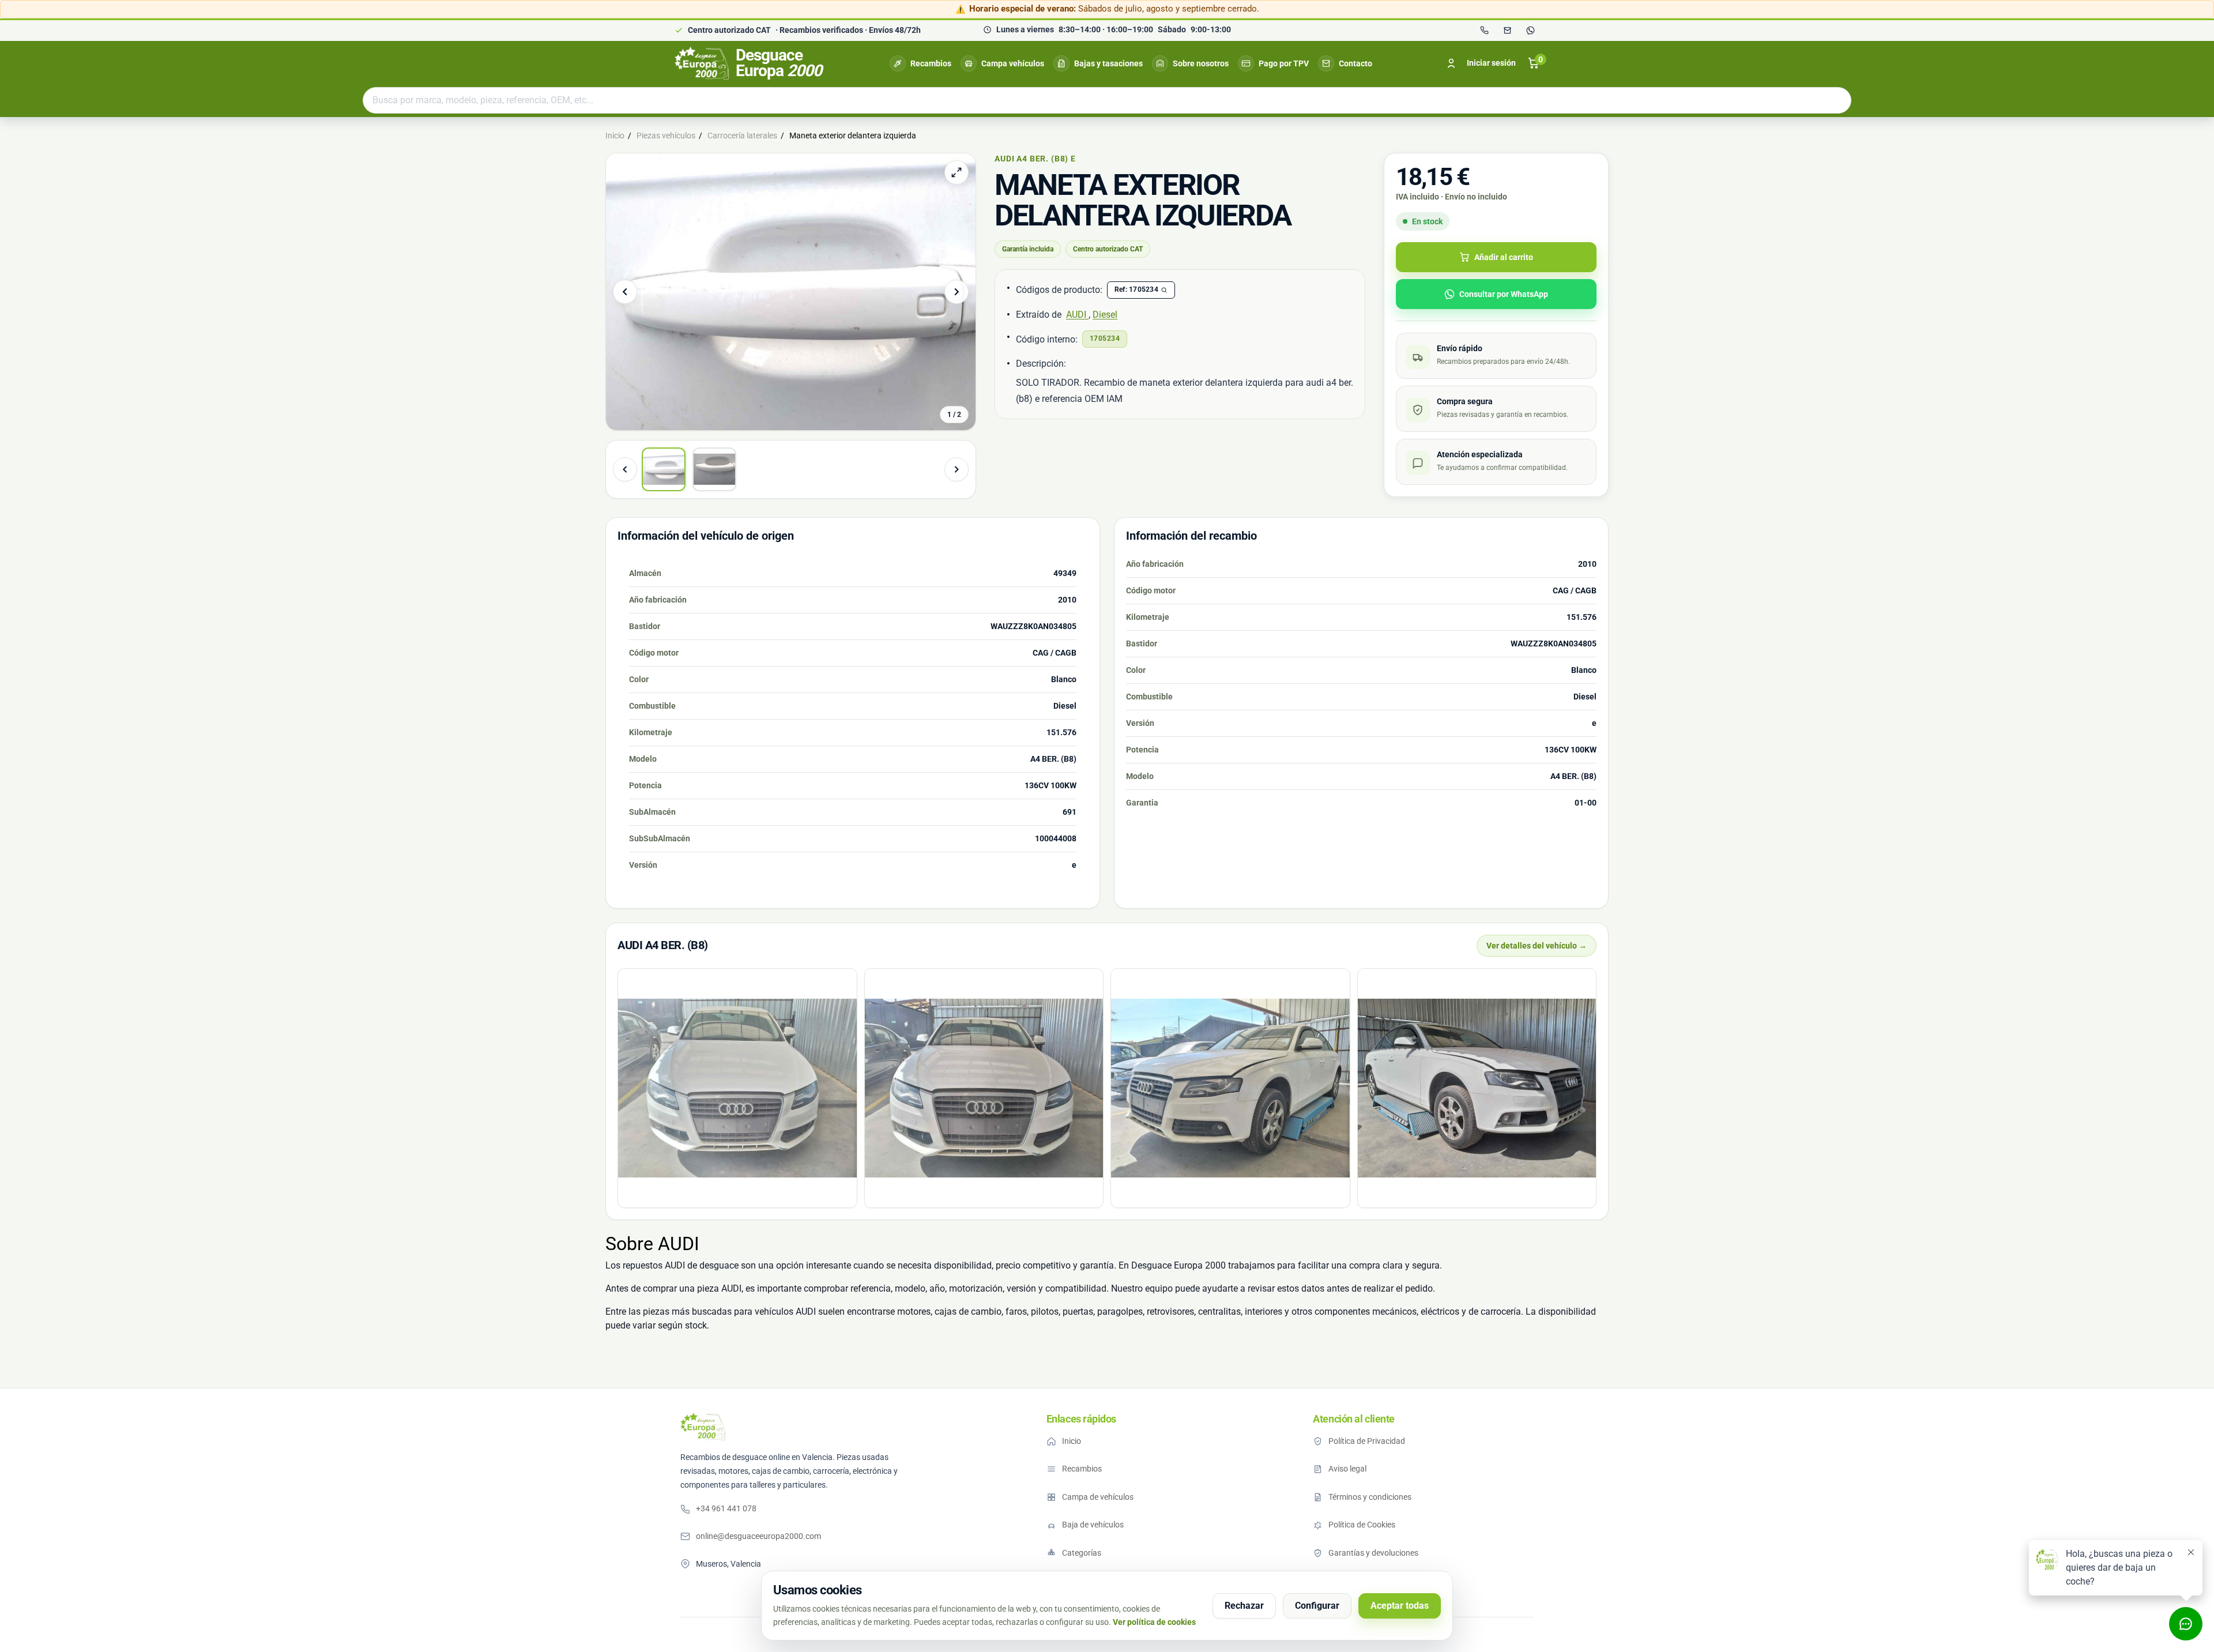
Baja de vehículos (1093, 1525)
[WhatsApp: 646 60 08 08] (1530, 31)
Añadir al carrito (1504, 257)
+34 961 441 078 (726, 1508)
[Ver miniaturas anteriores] (625, 469)
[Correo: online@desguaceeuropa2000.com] (1507, 31)
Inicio (1072, 1441)
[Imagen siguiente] (957, 292)
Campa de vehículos (1098, 1497)
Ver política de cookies (1154, 1622)
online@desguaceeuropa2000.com (758, 1536)
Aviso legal (1347, 1469)
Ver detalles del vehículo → (1537, 946)
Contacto (1355, 63)
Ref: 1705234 (1136, 289)
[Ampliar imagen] (957, 172)
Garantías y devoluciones (1373, 1553)
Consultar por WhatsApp (1504, 294)
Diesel (1105, 315)
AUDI (1077, 315)
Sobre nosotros (1201, 63)
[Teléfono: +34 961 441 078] (1484, 31)
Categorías (1082, 1553)
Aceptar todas (1400, 1606)
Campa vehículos (1013, 63)
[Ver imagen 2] (714, 469)
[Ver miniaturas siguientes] (957, 469)
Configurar (1317, 1606)
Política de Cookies (1362, 1525)
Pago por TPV (1284, 63)
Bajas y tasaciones (1108, 63)
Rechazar (1244, 1606)
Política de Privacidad (1367, 1441)
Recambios (931, 63)
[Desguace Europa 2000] (703, 1427)
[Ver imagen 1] (664, 469)
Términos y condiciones (1370, 1497)
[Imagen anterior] (625, 292)
